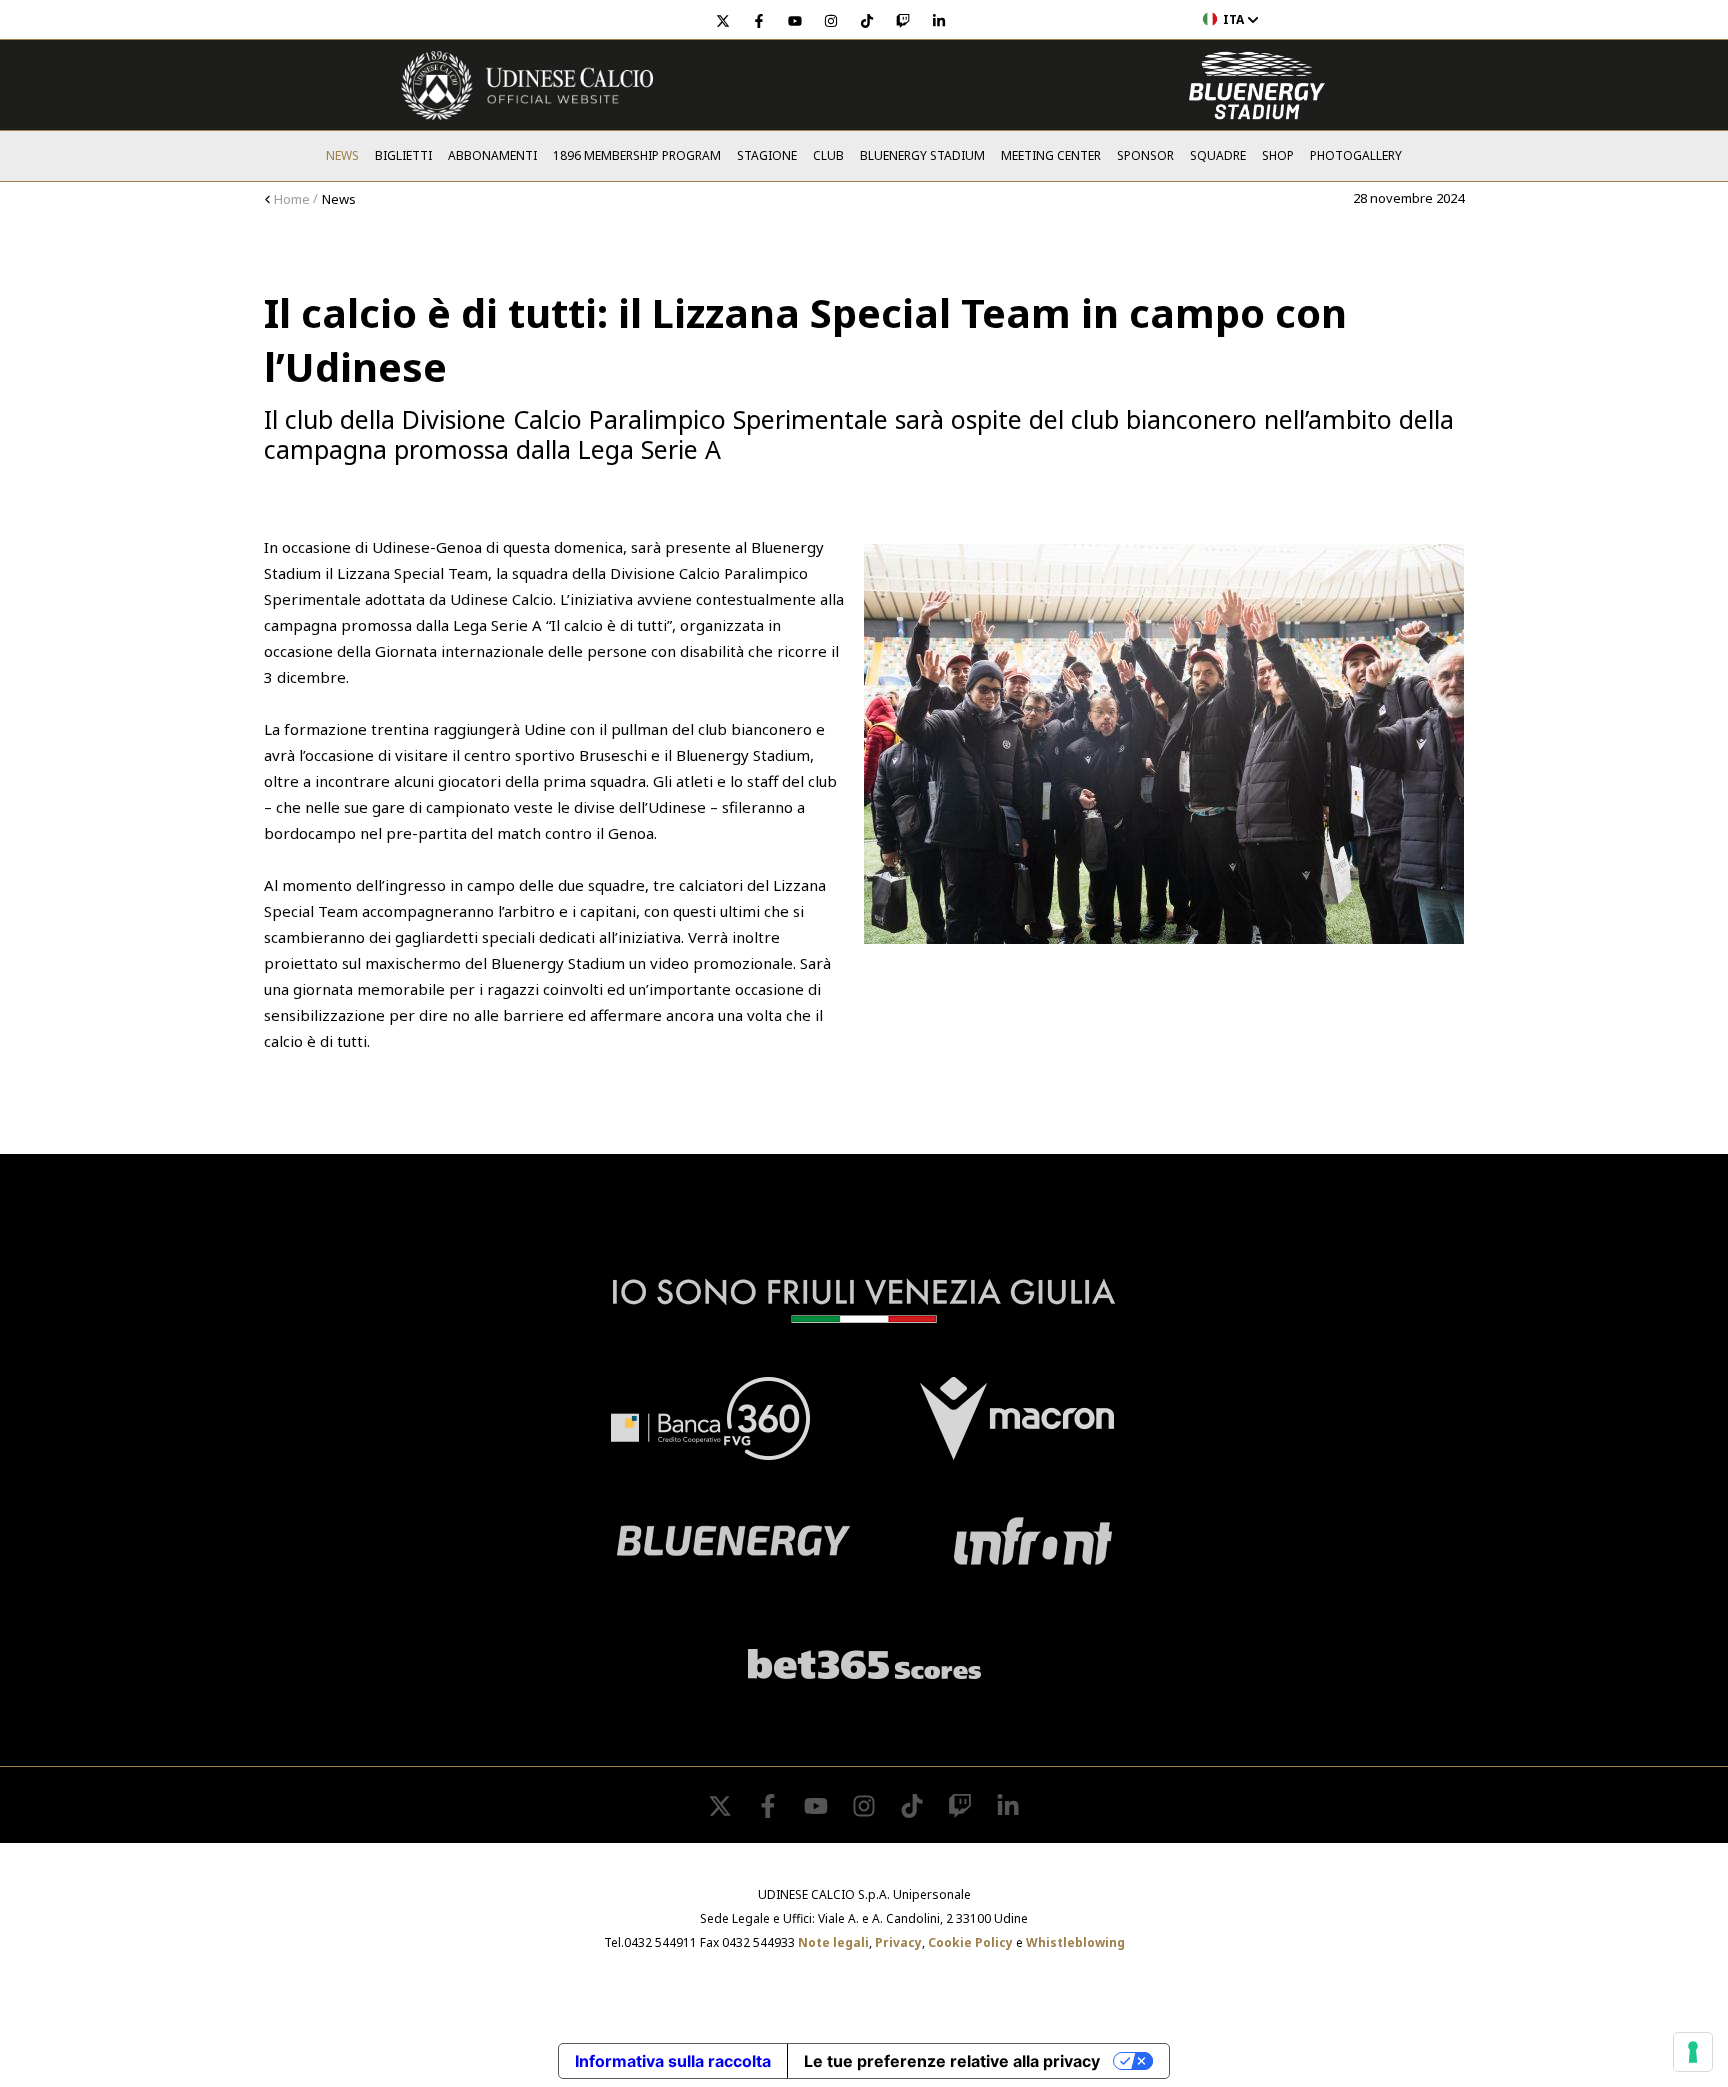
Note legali (833, 1942)
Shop (1278, 155)
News (342, 155)
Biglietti (403, 155)
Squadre (1218, 155)
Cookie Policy (970, 1942)
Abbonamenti (492, 155)
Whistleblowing (1075, 1942)
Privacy (898, 1942)
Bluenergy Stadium (922, 155)
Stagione (767, 155)
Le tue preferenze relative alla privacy (952, 2061)
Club (828, 155)
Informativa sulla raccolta (673, 2061)
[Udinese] (527, 85)
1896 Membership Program (637, 155)
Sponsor (1145, 155)
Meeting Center (1051, 155)
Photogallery (1356, 155)
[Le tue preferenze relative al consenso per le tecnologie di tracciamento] (1693, 2052)
